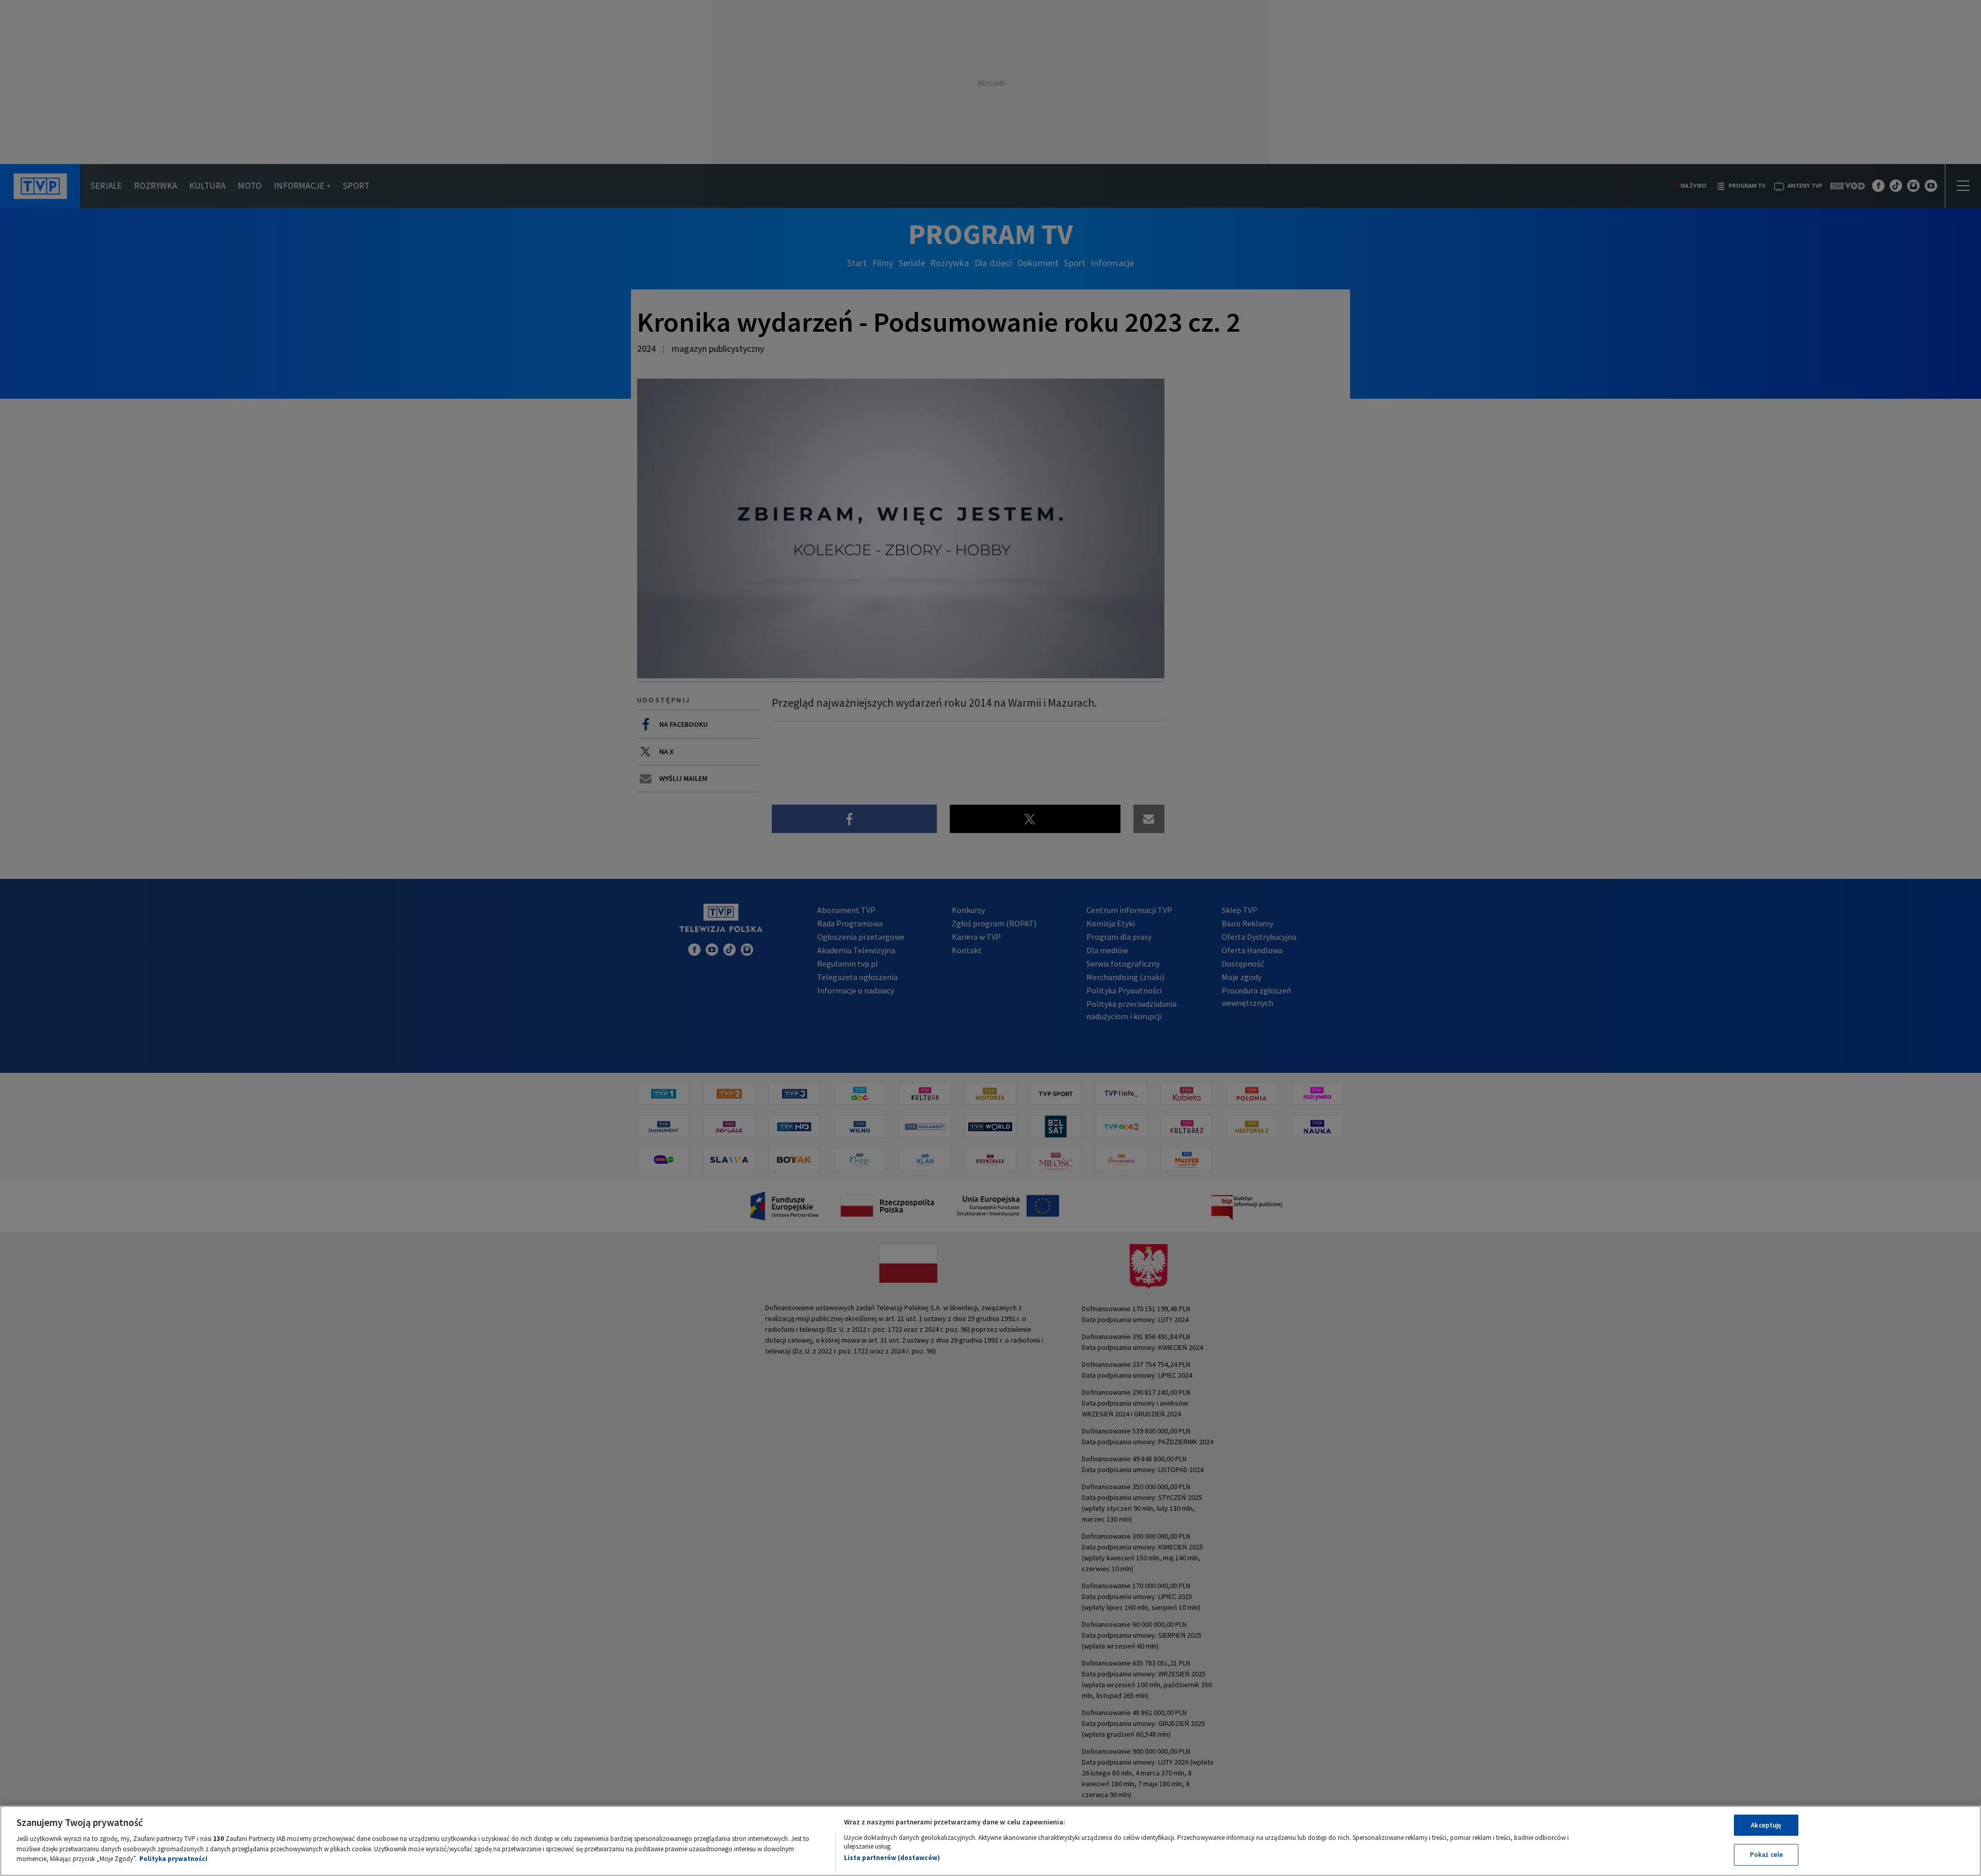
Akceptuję (1766, 1825)
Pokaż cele (1766, 1855)
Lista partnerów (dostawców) (892, 1858)
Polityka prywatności (173, 1859)
